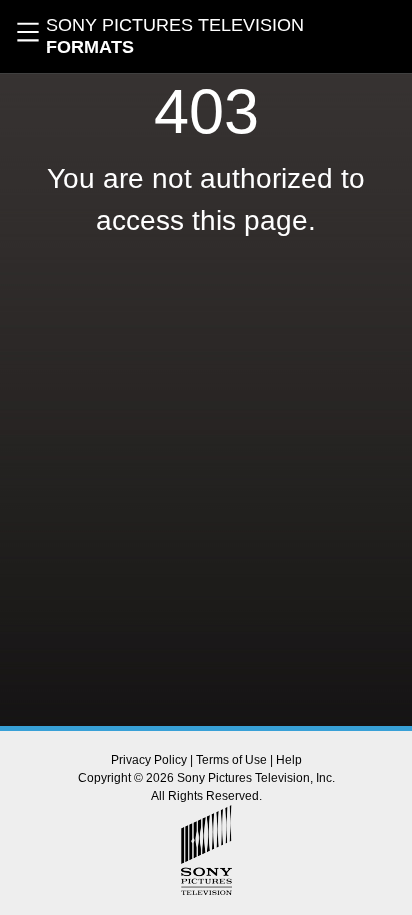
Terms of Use (231, 760)
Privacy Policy (149, 760)
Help (289, 760)
